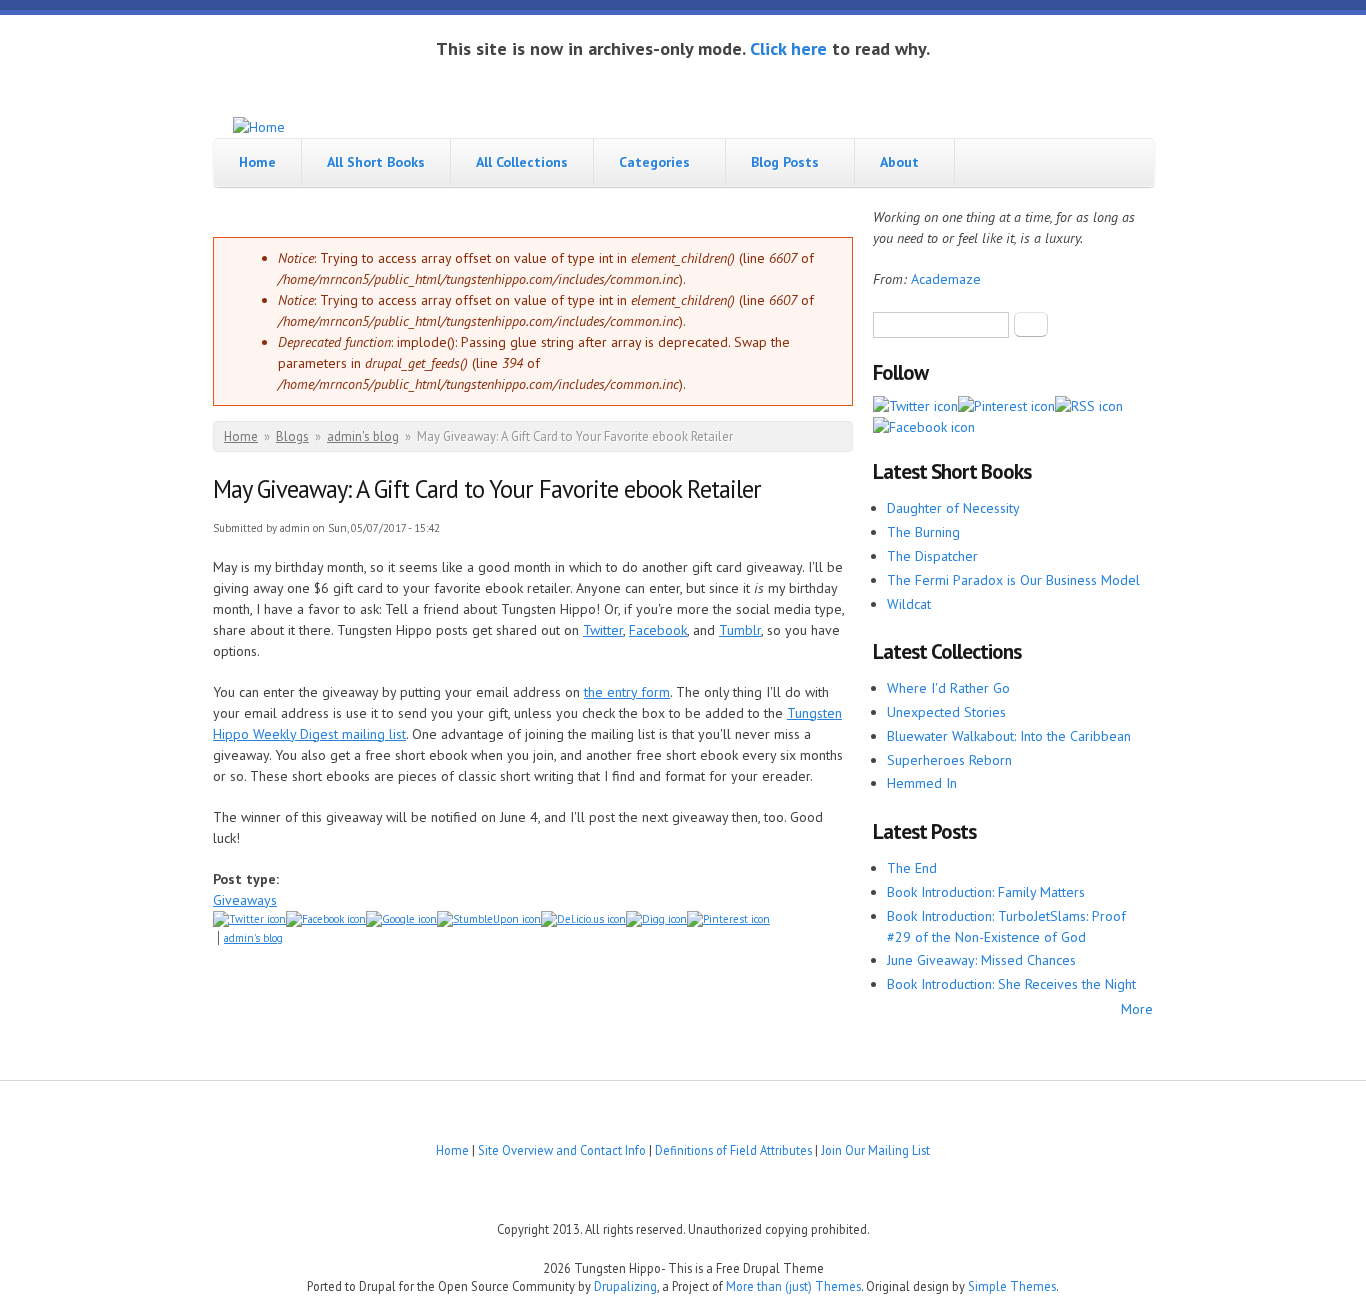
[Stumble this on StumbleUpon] (489, 919)
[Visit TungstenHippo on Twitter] (915, 406)
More (1137, 1009)
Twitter (603, 630)
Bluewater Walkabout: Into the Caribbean (1009, 736)
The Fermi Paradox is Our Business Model (1013, 580)
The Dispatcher (932, 556)
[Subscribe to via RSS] (1089, 406)
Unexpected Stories (946, 712)
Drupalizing (625, 1286)
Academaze (946, 279)
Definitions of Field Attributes (733, 1150)
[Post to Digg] (656, 919)
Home (257, 162)
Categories (654, 162)
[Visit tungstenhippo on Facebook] (326, 919)
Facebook (658, 630)
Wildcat (909, 604)
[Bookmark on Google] (401, 919)
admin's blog (363, 436)
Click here (788, 48)
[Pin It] (728, 919)
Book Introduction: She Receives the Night (1011, 984)
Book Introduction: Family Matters (986, 892)
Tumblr (740, 630)
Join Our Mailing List (875, 1150)
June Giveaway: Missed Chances (981, 960)
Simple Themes (1012, 1286)
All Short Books (376, 162)
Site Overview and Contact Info (562, 1150)
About (899, 162)
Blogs (292, 436)
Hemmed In (922, 783)
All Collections (522, 162)
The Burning (923, 532)
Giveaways (245, 900)
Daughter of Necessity (953, 508)
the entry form (627, 692)
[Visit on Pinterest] (1006, 406)
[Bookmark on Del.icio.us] (583, 919)
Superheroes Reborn (949, 760)
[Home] (259, 127)
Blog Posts (785, 162)
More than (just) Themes (793, 1286)
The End (912, 868)
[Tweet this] (249, 919)
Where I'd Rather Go (948, 688)
